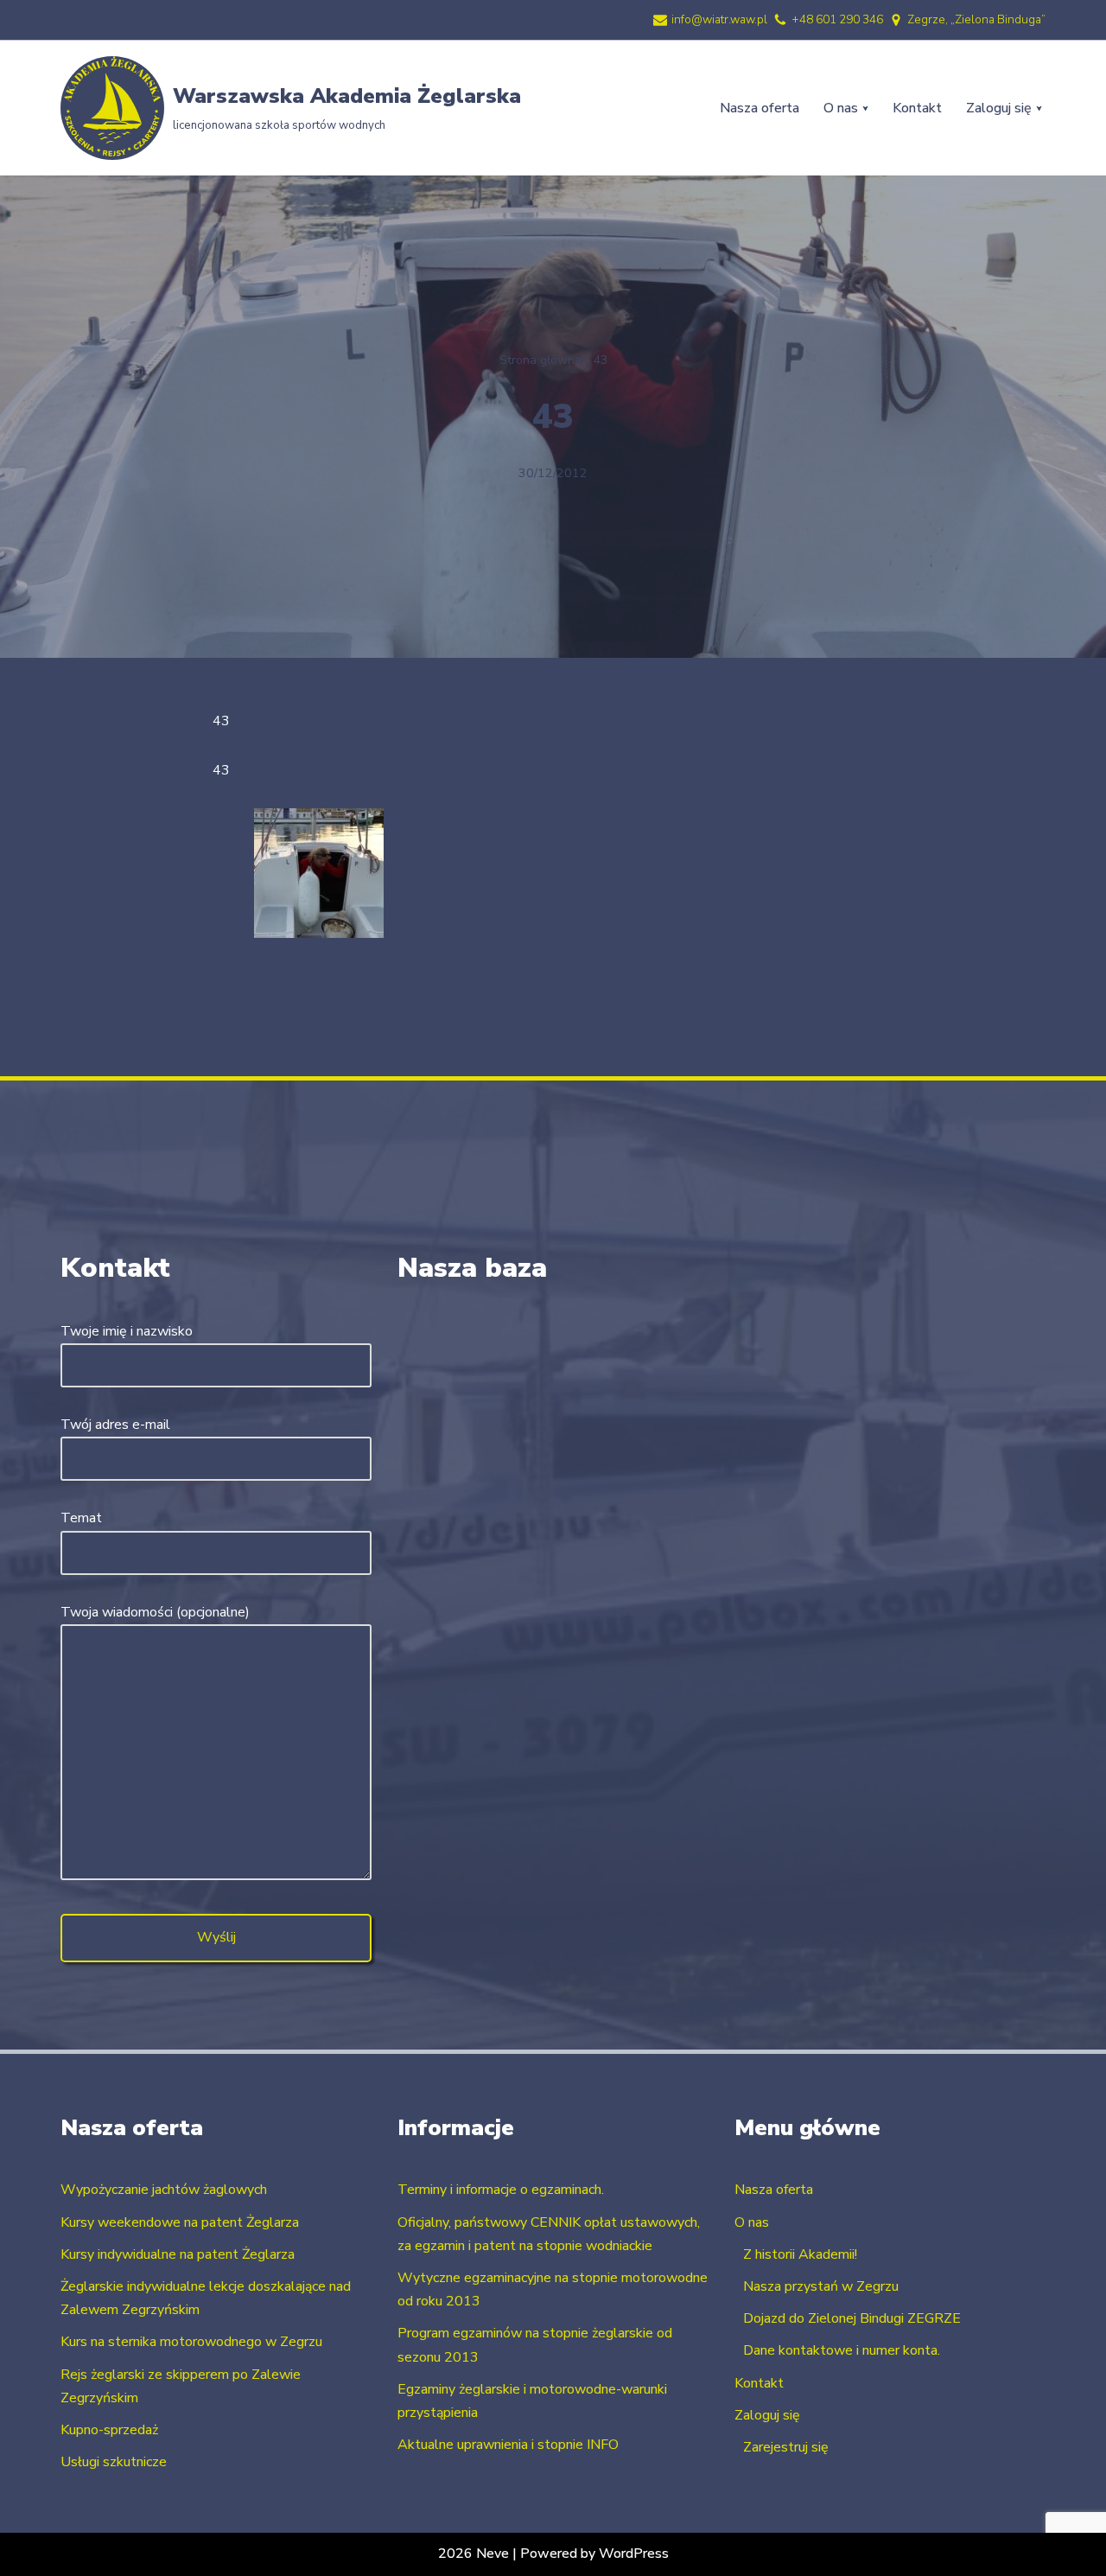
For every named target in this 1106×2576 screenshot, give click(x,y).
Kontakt (917, 108)
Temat (81, 1518)
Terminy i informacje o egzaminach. (501, 2190)
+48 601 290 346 (837, 19)
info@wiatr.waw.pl (719, 19)
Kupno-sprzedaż (109, 2430)
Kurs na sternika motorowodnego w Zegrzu (191, 2342)
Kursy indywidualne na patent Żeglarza (178, 2254)
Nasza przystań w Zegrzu (821, 2286)
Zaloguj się (767, 2415)
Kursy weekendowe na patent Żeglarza (180, 2222)
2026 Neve (474, 2554)
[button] (865, 108)
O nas (752, 2222)
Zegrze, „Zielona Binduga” (976, 19)
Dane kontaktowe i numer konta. (842, 2350)
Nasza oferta (760, 108)
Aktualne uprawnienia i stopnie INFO (508, 2445)
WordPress (634, 2554)
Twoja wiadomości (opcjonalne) (155, 1612)
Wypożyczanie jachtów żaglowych (164, 2190)
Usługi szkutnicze (114, 2462)
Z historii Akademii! (800, 2254)
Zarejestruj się (786, 2447)
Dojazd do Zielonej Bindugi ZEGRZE (852, 2318)
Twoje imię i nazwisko (127, 1331)
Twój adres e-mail (115, 1425)
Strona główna (540, 360)
